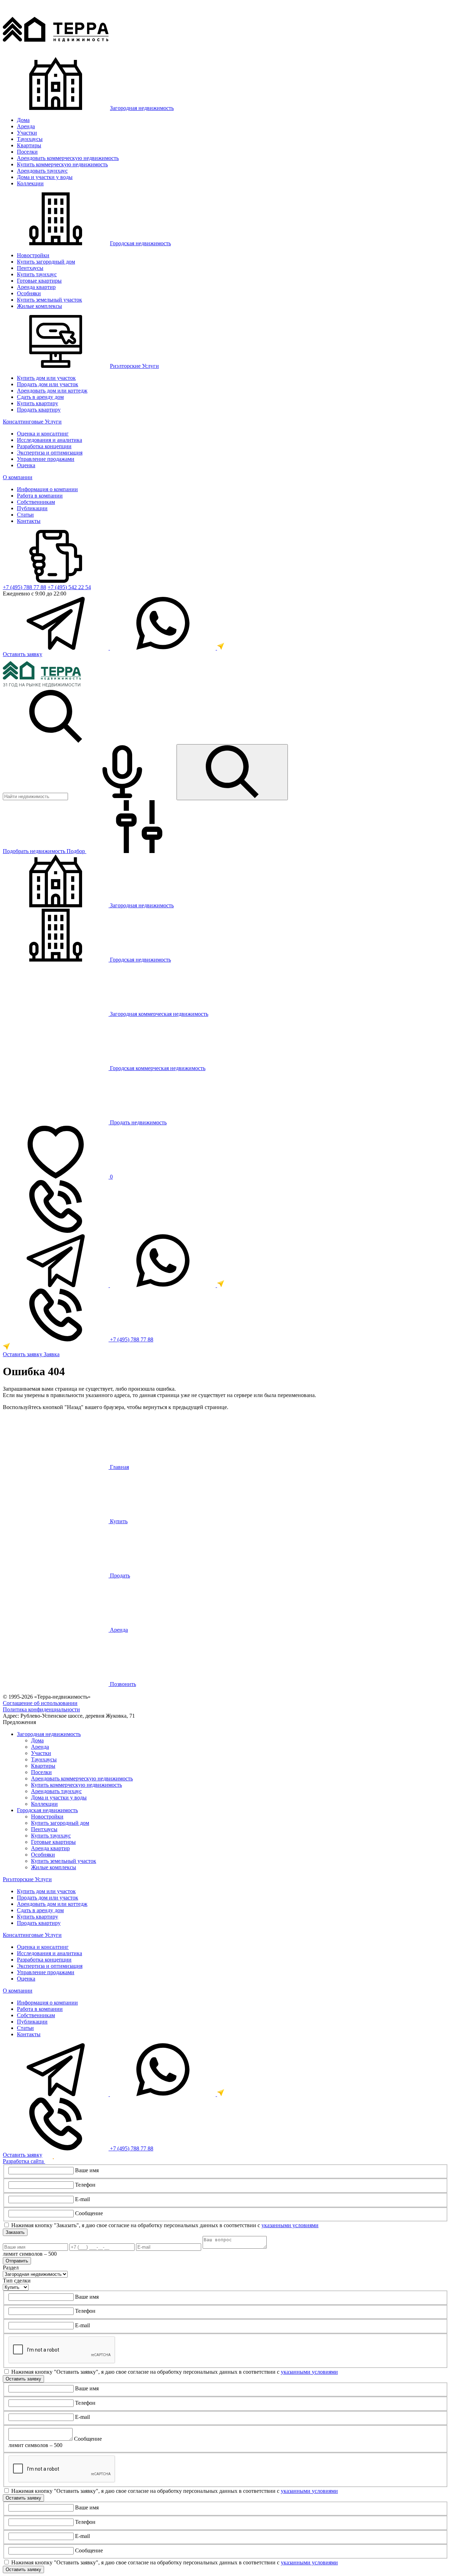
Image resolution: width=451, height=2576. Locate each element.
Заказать (15, 2232)
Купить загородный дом (46, 262)
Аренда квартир (36, 287)
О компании (18, 477)
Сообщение (89, 2213)
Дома (23, 120)
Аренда (26, 126)
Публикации (32, 508)
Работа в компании (40, 496)
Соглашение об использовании (40, 1703)
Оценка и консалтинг (43, 434)
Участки (27, 133)
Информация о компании (47, 489)
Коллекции (30, 183)
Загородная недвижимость (142, 108)
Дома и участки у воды (45, 177)
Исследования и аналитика (50, 440)
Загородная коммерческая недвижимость (158, 1014)
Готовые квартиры (39, 281)
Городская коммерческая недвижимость (157, 1068)
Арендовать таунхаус (42, 171)
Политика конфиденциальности (41, 1709)
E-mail (82, 2199)
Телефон (85, 2185)
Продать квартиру (39, 410)
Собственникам (36, 502)
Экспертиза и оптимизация (50, 453)
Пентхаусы (30, 268)
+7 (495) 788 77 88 (24, 587)
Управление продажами (46, 459)
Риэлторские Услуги (134, 366)
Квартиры (29, 145)
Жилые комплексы (39, 306)
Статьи (25, 515)
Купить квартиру (38, 403)
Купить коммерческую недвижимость (62, 164)
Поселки (27, 152)
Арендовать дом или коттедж (52, 391)
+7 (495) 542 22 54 (69, 587)
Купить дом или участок (46, 378)
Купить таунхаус (37, 274)
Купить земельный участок (50, 300)
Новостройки (33, 255)
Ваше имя (87, 2170)
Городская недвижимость (140, 243)
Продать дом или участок (48, 384)
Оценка (26, 465)
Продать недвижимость (138, 1122)
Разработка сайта (24, 2161)
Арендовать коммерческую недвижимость (68, 158)
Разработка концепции (44, 446)
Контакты (29, 521)
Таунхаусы (30, 139)
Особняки (29, 293)
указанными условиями (290, 2225)
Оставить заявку (23, 654)
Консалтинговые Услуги (32, 422)
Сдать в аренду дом (40, 397)
